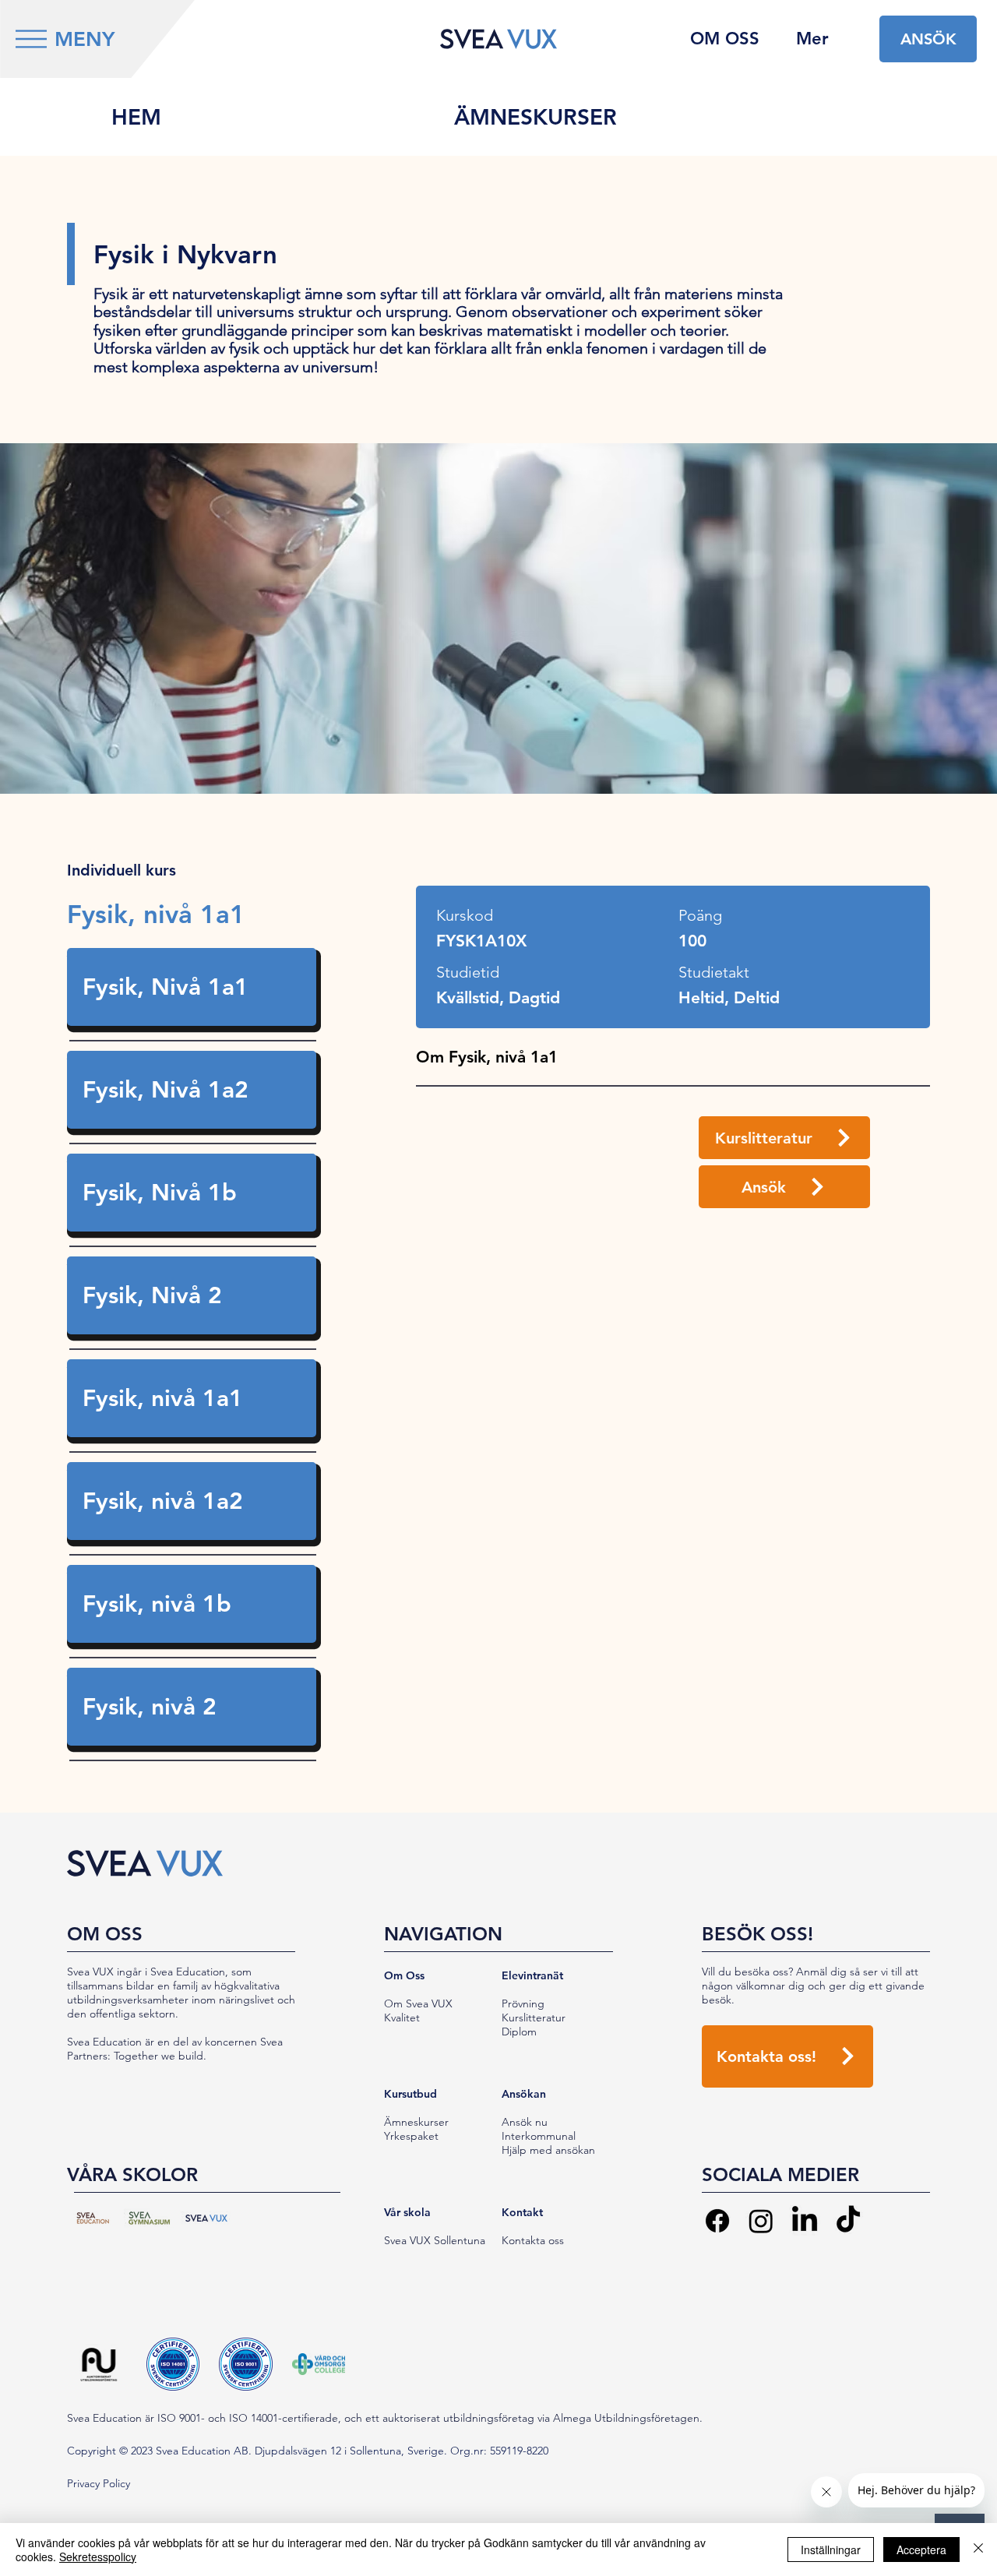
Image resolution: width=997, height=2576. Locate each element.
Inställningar (831, 2550)
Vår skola (407, 2212)
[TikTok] (848, 2221)
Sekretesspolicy (98, 2557)
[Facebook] (717, 2221)
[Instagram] (761, 2221)
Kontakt (522, 2212)
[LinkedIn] (805, 2221)
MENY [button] (85, 39)
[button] (31, 39)
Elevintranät (532, 1975)
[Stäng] (978, 2550)
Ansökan (524, 2094)
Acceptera (921, 2550)
